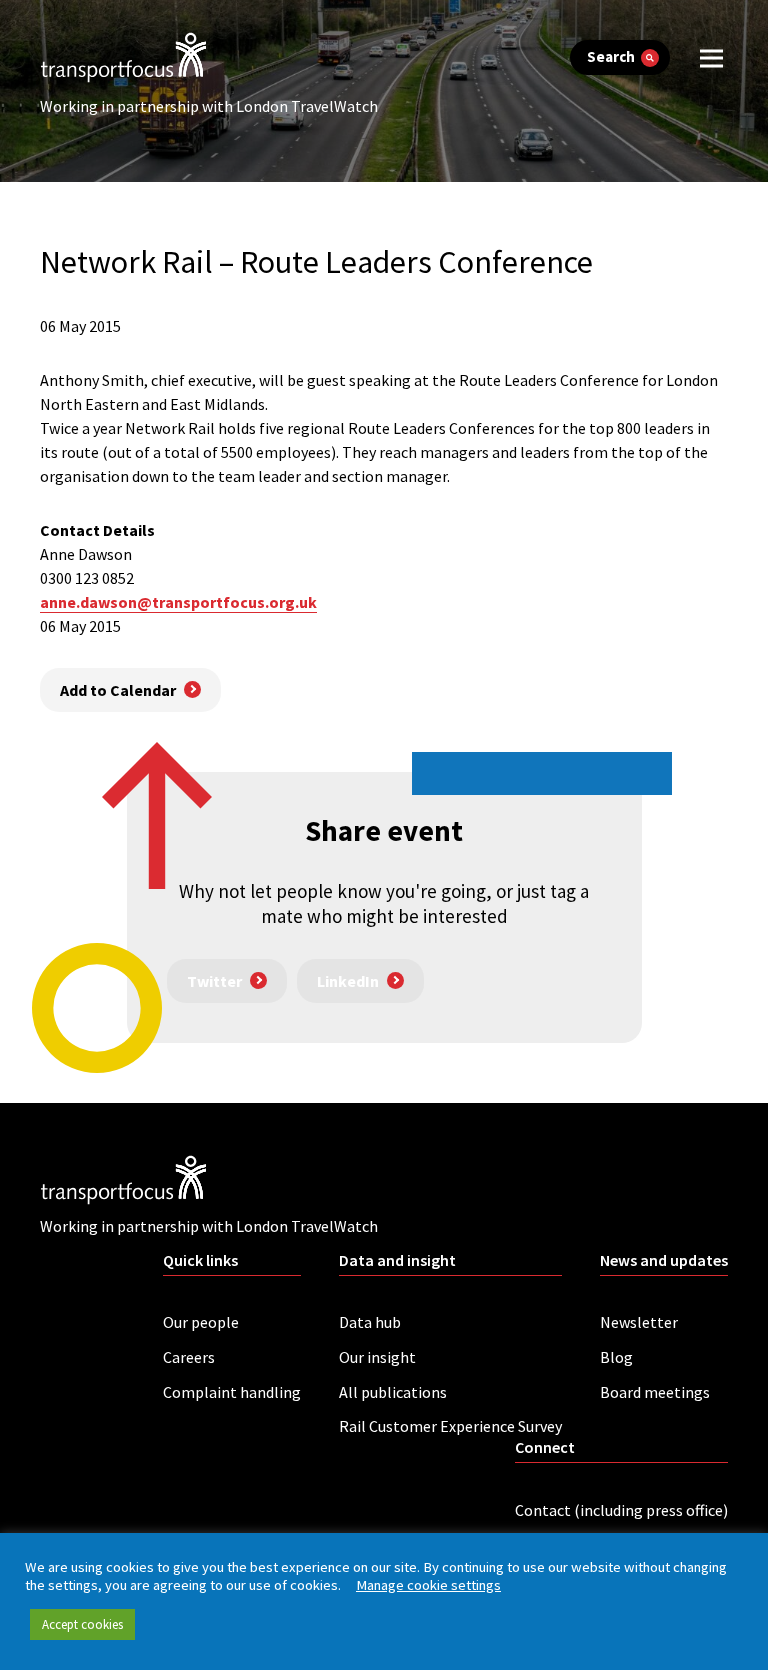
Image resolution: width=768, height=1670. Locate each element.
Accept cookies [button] (82, 1624)
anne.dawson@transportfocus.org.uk (178, 602)
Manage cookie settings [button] (428, 1585)
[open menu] (711, 57)
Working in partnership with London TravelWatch (209, 106)
